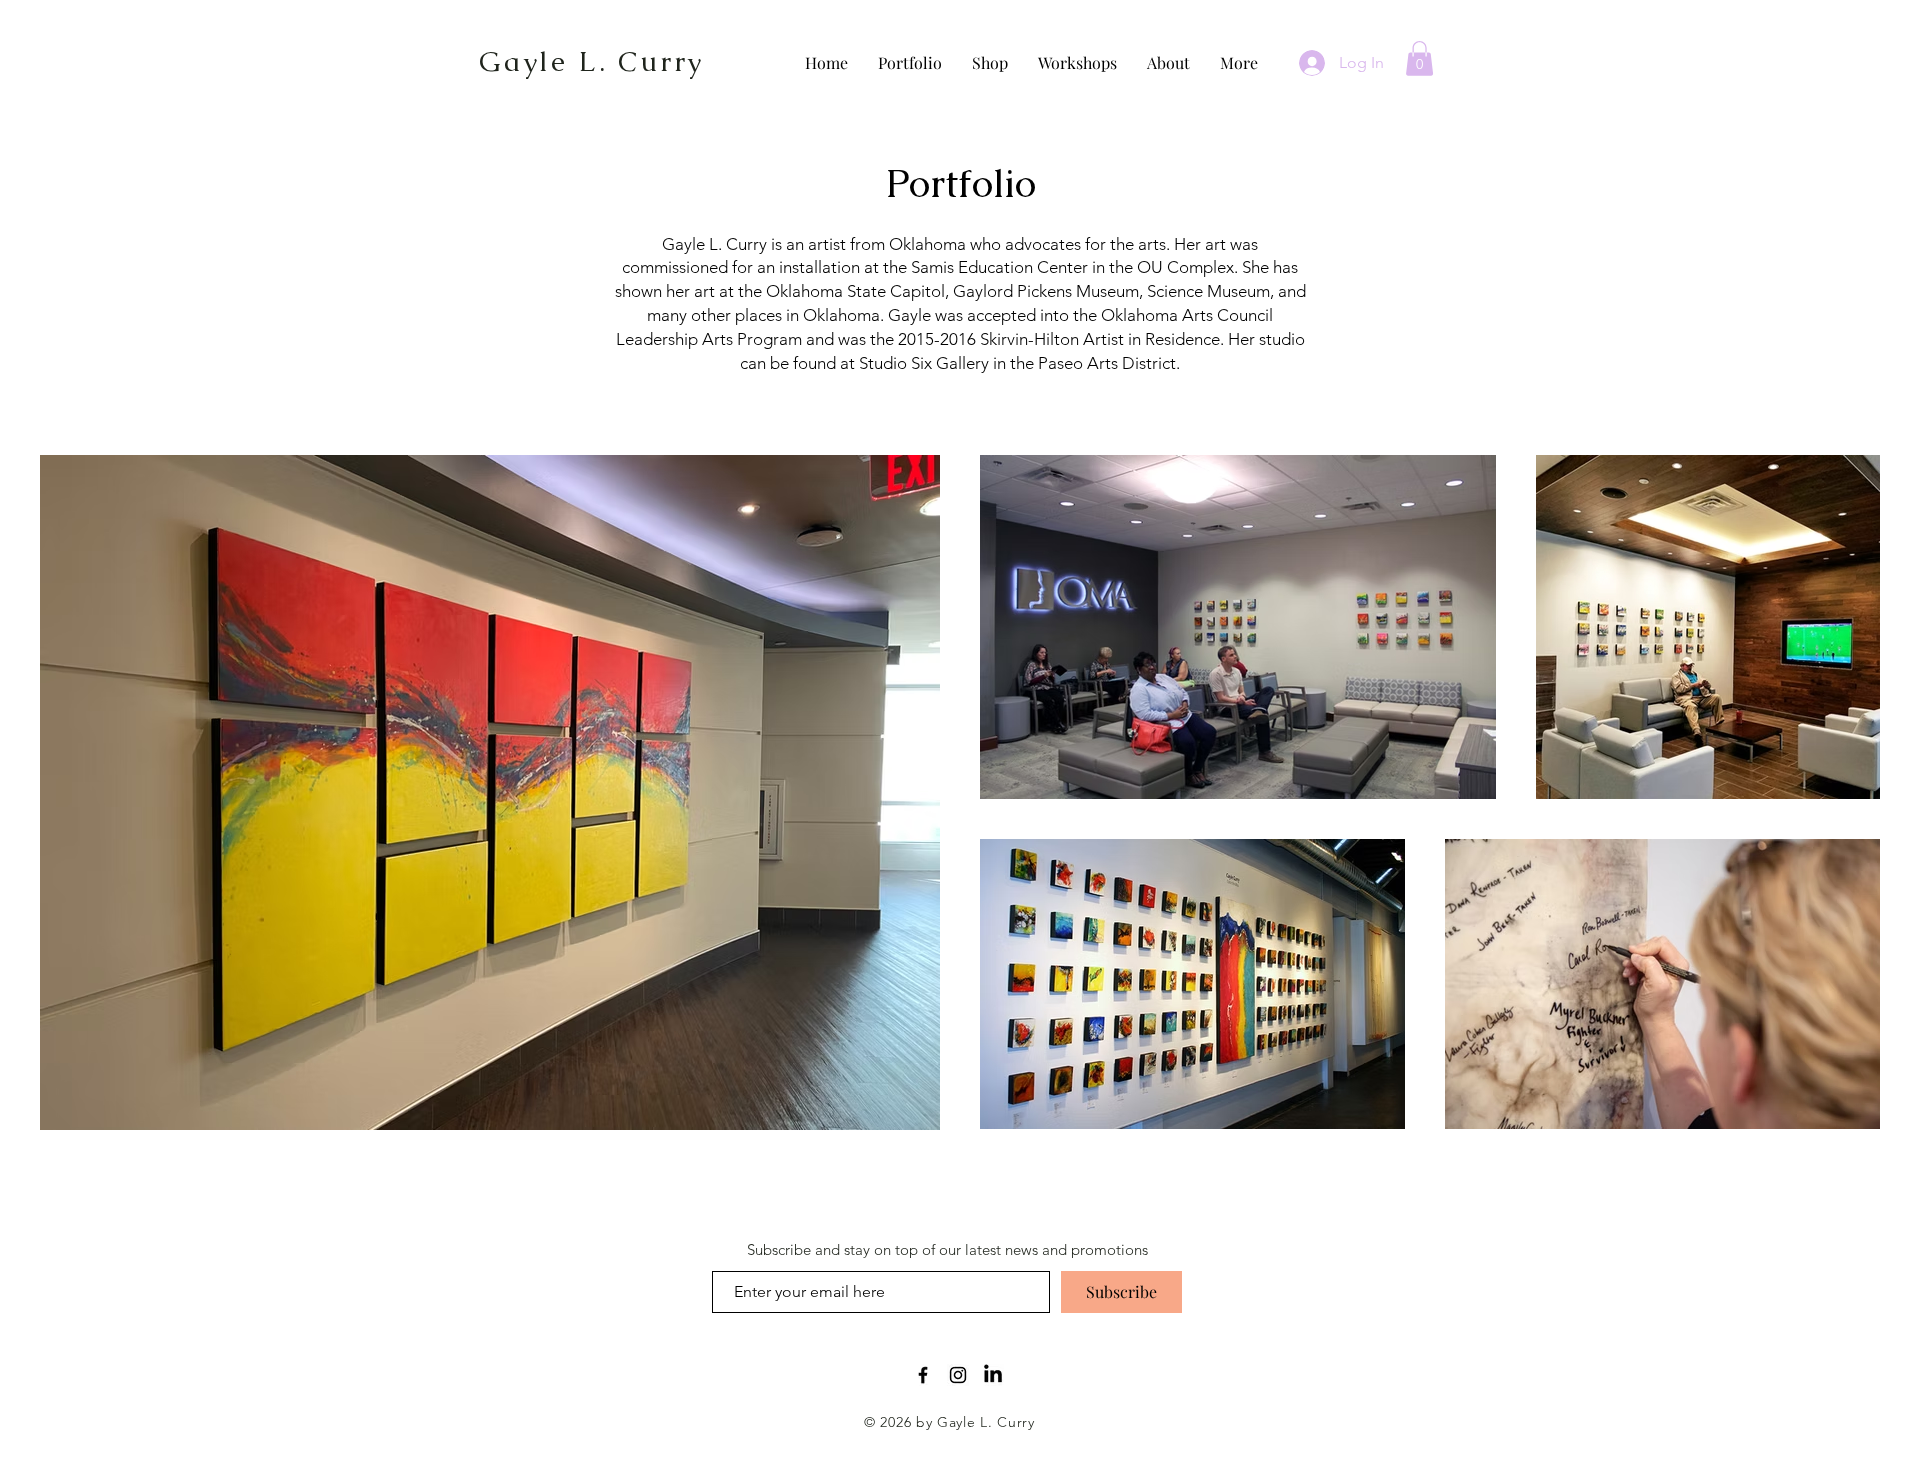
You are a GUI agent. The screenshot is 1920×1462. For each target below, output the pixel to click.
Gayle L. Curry (591, 61)
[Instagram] (958, 1375)
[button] (1419, 58)
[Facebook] (923, 1375)
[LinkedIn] (993, 1375)
